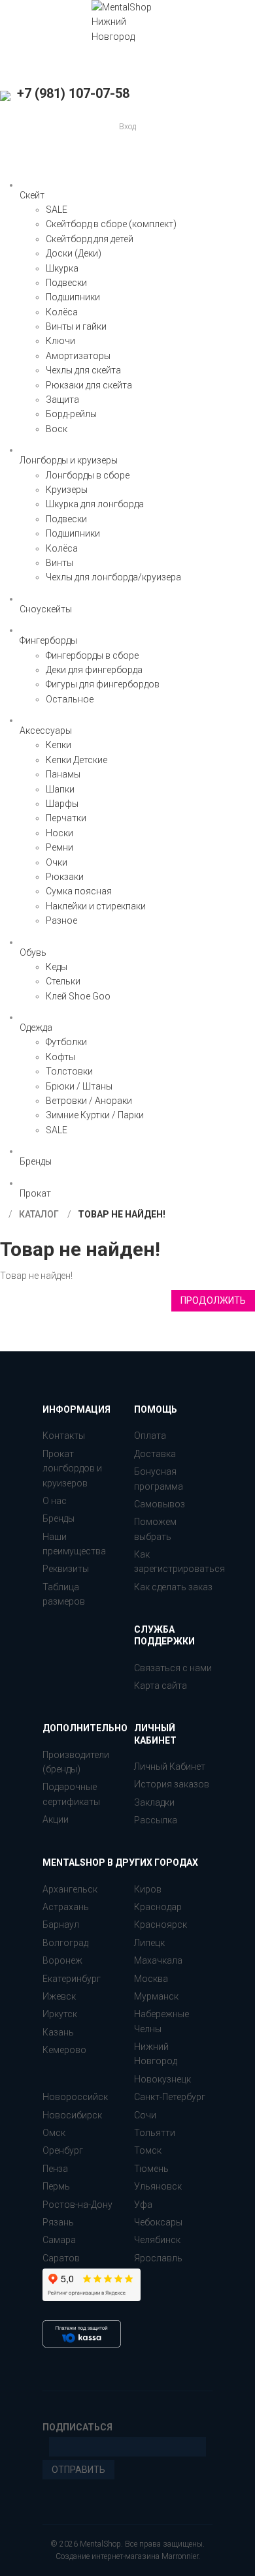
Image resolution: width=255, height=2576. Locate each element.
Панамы (63, 774)
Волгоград (65, 1943)
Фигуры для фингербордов (103, 684)
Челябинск (157, 2240)
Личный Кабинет (170, 1767)
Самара (59, 2240)
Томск (148, 2150)
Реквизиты (66, 1569)
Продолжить (213, 1300)
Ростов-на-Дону (77, 2205)
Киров (148, 1889)
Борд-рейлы (71, 414)
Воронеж (62, 1960)
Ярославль (158, 2258)
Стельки (63, 981)
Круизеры (67, 490)
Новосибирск (72, 2115)
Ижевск (59, 1996)
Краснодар (158, 1907)
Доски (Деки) (74, 253)
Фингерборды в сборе (92, 655)
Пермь (56, 2186)
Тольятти (155, 2133)
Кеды (57, 967)
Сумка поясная (79, 891)
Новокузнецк (162, 2079)
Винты (59, 563)
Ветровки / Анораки (89, 1101)
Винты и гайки (76, 326)
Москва (151, 1979)
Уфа (143, 2205)
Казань (58, 2032)
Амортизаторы (78, 356)
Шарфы (62, 804)
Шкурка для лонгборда (95, 504)
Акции (56, 1819)
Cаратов (61, 2258)
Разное (61, 920)
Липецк (149, 1943)
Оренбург (63, 2150)
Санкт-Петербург (170, 2097)
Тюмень (151, 2169)
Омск (54, 2133)
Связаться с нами (173, 1668)
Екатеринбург (72, 1979)
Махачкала (158, 1960)
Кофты (60, 1057)
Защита (62, 400)
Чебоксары (158, 2222)
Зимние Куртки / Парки (95, 1115)
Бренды (59, 1518)
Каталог (39, 1214)
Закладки (154, 1802)
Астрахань (66, 1907)
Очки (57, 862)
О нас (55, 1501)
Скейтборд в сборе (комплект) (111, 224)
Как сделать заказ (173, 1587)
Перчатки (66, 818)
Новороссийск (75, 2097)
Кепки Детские (76, 760)
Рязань (58, 2222)
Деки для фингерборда (94, 670)
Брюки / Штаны (79, 1086)
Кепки (59, 745)
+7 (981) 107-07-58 (72, 93)
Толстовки (69, 1071)
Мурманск (156, 1996)
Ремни (59, 847)
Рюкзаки (65, 877)
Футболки (66, 1042)
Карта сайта (161, 1686)
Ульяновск (158, 2186)
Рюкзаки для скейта (89, 385)
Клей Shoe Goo (78, 996)
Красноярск (161, 1924)
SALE (57, 210)
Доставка (155, 1454)
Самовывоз (160, 1504)
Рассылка (156, 1820)
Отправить (78, 2470)
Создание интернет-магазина (108, 2556)
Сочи (145, 2115)
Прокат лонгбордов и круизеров (72, 1469)
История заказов (172, 1784)
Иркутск (60, 2014)
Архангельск (70, 1889)
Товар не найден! (122, 1214)
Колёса (62, 312)
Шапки (60, 789)
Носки (59, 833)
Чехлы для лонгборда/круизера (113, 577)
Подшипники (73, 297)
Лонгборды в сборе (88, 475)
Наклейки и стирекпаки (96, 906)
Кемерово (64, 2050)
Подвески (66, 283)
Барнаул (61, 1924)
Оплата (150, 1436)
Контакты (64, 1436)
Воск (57, 429)
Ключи (60, 341)
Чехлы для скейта (83, 370)
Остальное (70, 699)
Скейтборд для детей (90, 239)
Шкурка (62, 268)
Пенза (55, 2169)
